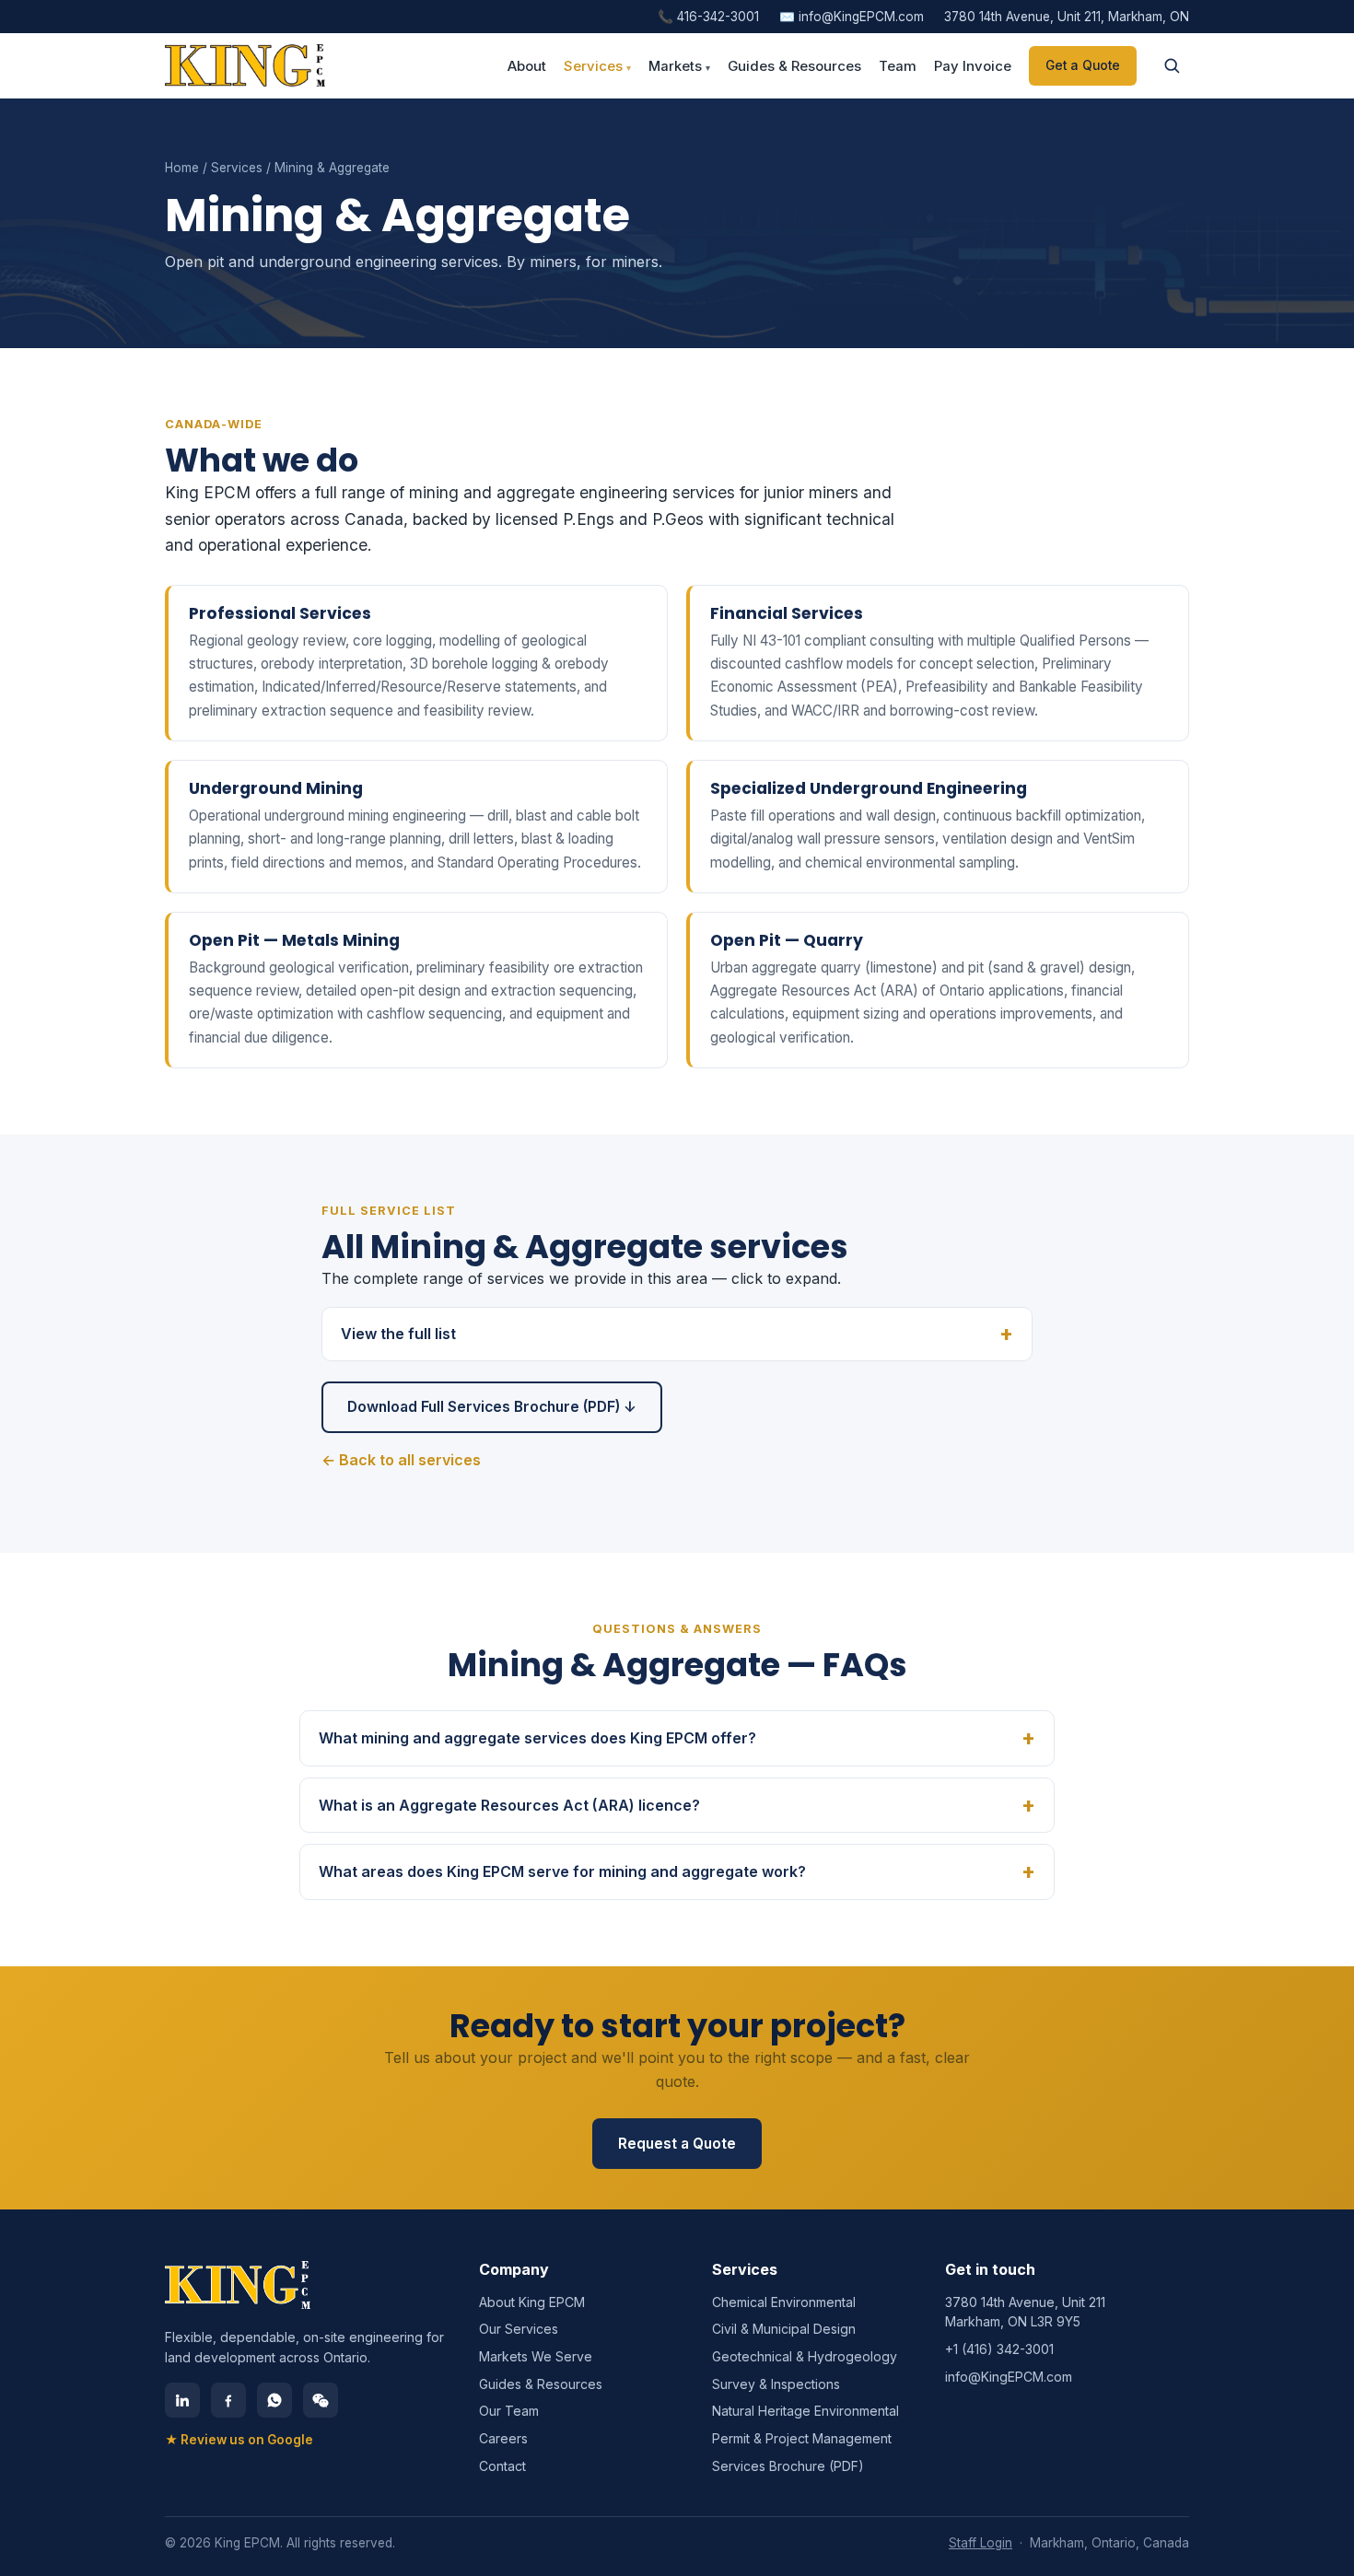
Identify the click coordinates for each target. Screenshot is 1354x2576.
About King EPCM (532, 2302)
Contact (502, 2466)
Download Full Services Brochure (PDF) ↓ (492, 1407)
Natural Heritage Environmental (805, 2411)
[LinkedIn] (182, 2400)
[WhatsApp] (274, 2400)
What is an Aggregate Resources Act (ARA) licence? (509, 1805)
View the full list (398, 1334)
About (527, 66)
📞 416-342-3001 (708, 17)
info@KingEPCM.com (1009, 2377)
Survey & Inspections (776, 2384)
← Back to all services (401, 1460)
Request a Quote (677, 2144)
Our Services (519, 2329)
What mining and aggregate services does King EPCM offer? (537, 1738)
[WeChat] (321, 2400)
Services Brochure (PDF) (788, 2466)
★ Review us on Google (239, 2440)
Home (182, 168)
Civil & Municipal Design (784, 2329)
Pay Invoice (973, 66)
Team (898, 66)
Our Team (509, 2411)
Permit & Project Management (802, 2438)
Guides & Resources (794, 66)
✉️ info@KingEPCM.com (852, 17)
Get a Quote (1083, 65)
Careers (503, 2438)
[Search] (1172, 65)
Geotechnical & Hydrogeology (805, 2356)
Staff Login (980, 2543)
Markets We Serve (536, 2356)
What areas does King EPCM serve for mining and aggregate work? (562, 1871)
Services (597, 66)
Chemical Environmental (784, 2302)
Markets (679, 66)
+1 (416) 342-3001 (999, 2349)
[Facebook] (228, 2400)
